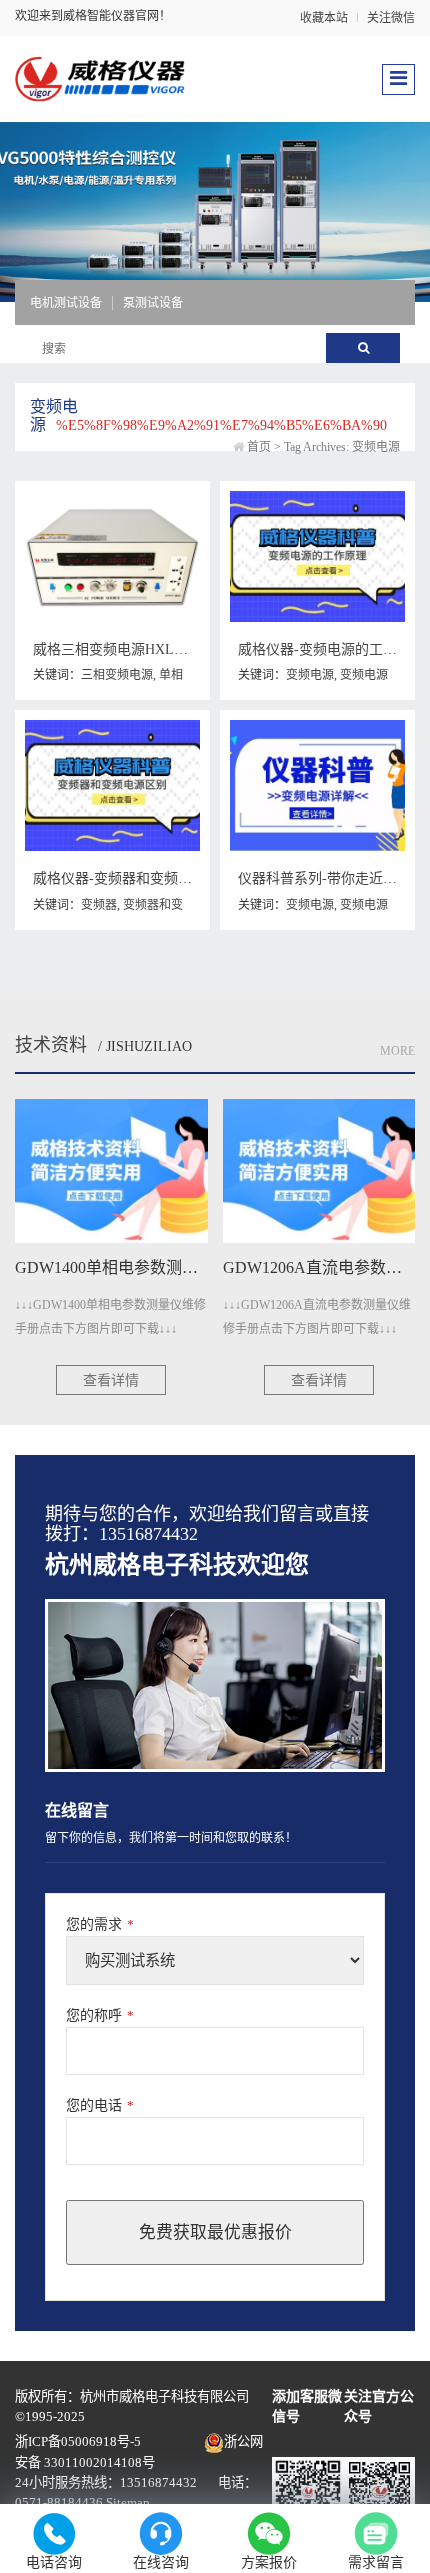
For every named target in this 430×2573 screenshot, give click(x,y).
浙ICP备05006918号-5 (78, 2441)
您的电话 (100, 2105)
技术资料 (51, 1045)
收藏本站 (324, 18)
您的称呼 (100, 2015)
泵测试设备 (153, 303)
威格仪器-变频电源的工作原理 (331, 649)
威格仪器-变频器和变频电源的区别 (140, 878)
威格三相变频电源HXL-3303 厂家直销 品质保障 (180, 649)
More (397, 1051)
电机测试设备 (66, 303)
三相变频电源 (117, 675)
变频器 (99, 905)
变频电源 (310, 675)
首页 (259, 447)
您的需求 (100, 1924)
